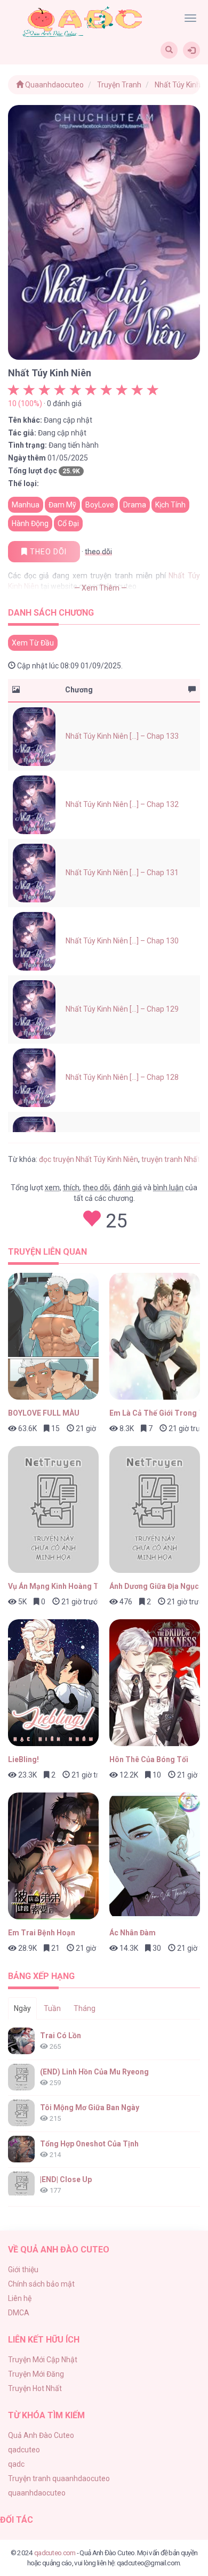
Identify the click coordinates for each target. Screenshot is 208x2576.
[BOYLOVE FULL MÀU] (53, 1336)
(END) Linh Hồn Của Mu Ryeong (94, 2072)
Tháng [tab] (85, 2008)
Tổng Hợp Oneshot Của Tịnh (89, 2144)
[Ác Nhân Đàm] (155, 1856)
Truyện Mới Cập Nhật (43, 2360)
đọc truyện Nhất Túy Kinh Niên (89, 1159)
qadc (16, 2464)
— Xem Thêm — (101, 588)
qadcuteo (24, 2450)
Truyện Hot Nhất (35, 2388)
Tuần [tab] (52, 2008)
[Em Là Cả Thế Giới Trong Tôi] (155, 1336)
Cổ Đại (68, 523)
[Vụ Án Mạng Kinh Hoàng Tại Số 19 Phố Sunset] (53, 1509)
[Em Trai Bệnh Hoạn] (53, 1856)
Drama (135, 505)
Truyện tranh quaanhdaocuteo (59, 2478)
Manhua (26, 505)
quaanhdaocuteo (37, 2493)
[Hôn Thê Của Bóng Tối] (155, 1683)
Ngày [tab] (22, 2008)
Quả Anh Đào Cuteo (41, 2435)
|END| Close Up (66, 2179)
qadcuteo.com (55, 2553)
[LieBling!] (53, 1683)
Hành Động (30, 523)
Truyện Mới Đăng (36, 2374)
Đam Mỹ (62, 505)
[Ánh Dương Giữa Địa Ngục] (155, 1509)
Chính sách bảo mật (41, 2284)
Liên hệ (20, 2298)
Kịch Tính (170, 505)
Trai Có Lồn (61, 2036)
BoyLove (100, 505)
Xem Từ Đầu (33, 643)
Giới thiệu (23, 2270)
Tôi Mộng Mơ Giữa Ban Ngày (90, 2107)
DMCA (19, 2313)
